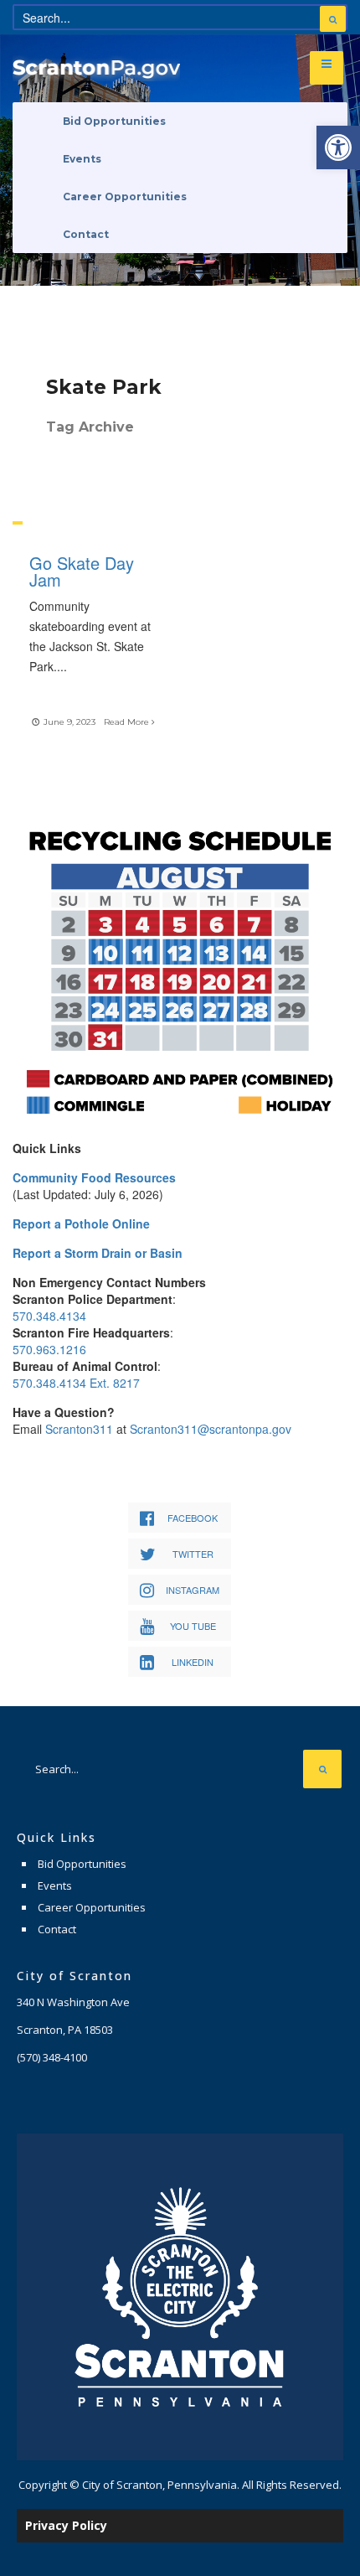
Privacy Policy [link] (66, 2525)
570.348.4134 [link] (49, 1316)
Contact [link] (86, 234)
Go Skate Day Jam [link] (82, 571)
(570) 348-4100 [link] (52, 2057)
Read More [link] (128, 722)
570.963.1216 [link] (49, 1349)
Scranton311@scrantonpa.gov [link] (211, 1429)
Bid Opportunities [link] (114, 121)
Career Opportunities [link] (125, 197)
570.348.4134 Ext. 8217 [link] (76, 1383)
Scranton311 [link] (79, 1429)
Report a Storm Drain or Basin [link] (98, 1253)
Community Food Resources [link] (94, 1177)
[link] (338, 147)
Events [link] (82, 159)
